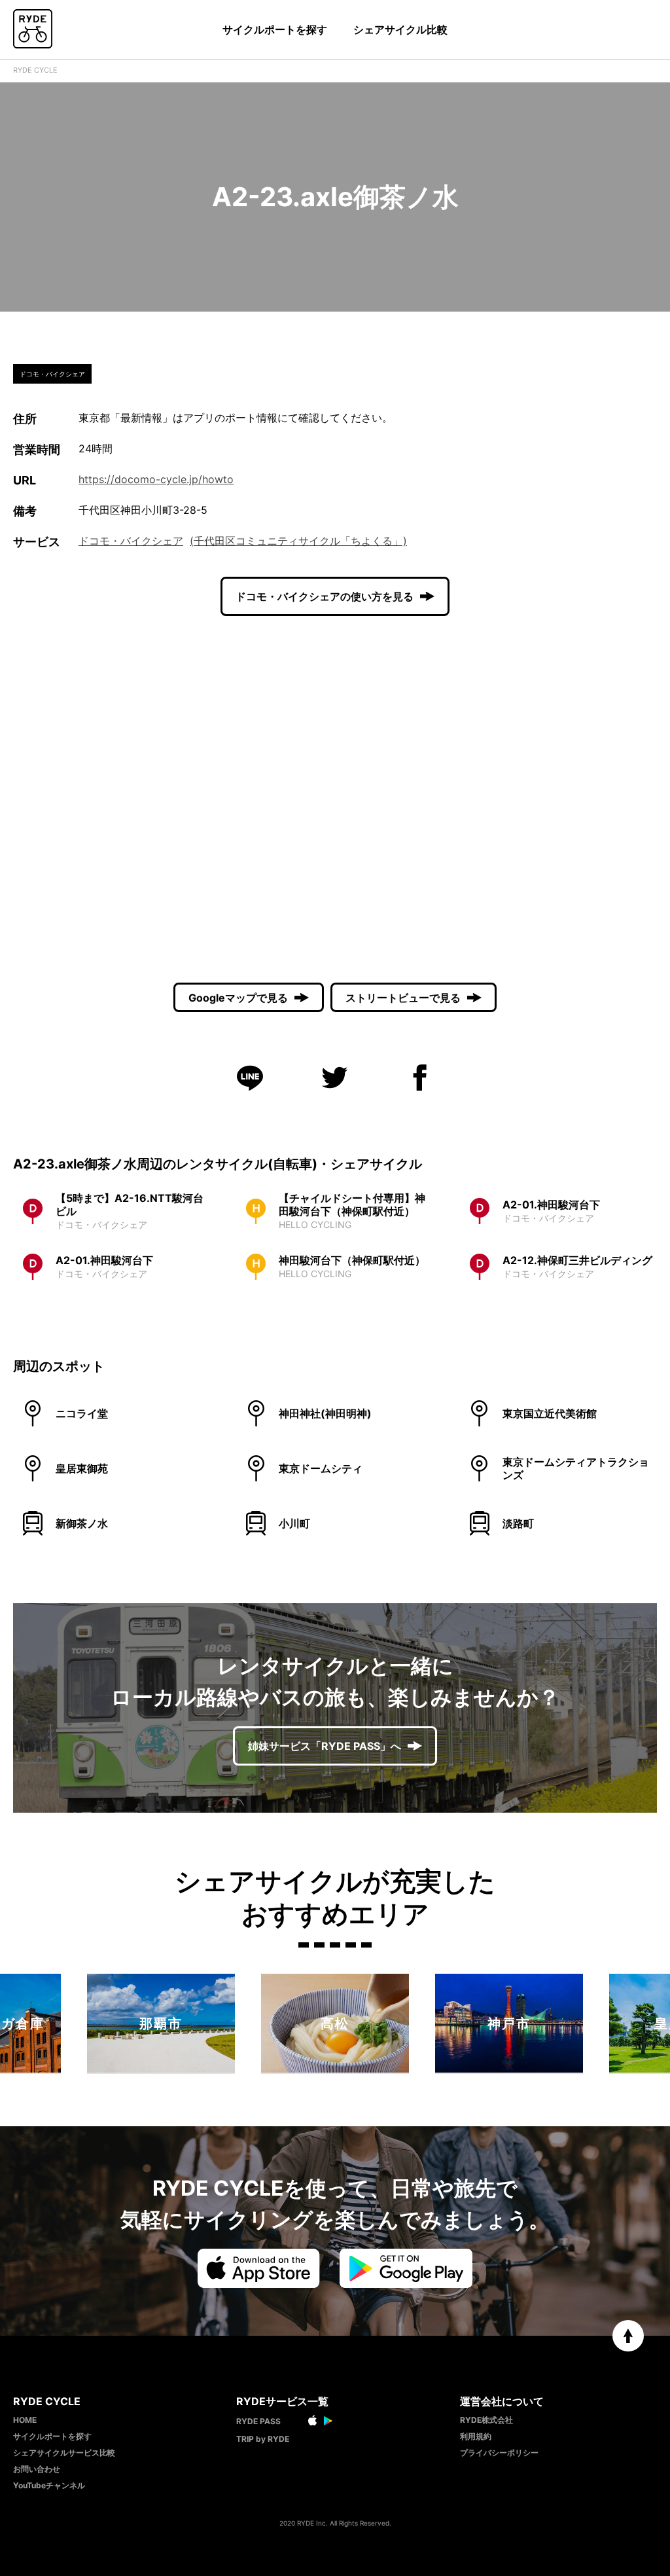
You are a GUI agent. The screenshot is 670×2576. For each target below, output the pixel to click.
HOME (25, 2420)
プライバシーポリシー (499, 2453)
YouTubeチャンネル (49, 2485)
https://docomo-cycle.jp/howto (156, 479)
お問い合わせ (37, 2469)
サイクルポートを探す (275, 29)
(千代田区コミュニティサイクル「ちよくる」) (298, 541)
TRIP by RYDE (263, 2439)
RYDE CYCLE (35, 70)
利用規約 (476, 2436)
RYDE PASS (258, 2421)
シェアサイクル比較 (400, 29)
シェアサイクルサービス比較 (64, 2453)
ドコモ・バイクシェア (131, 541)
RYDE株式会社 (486, 2420)
